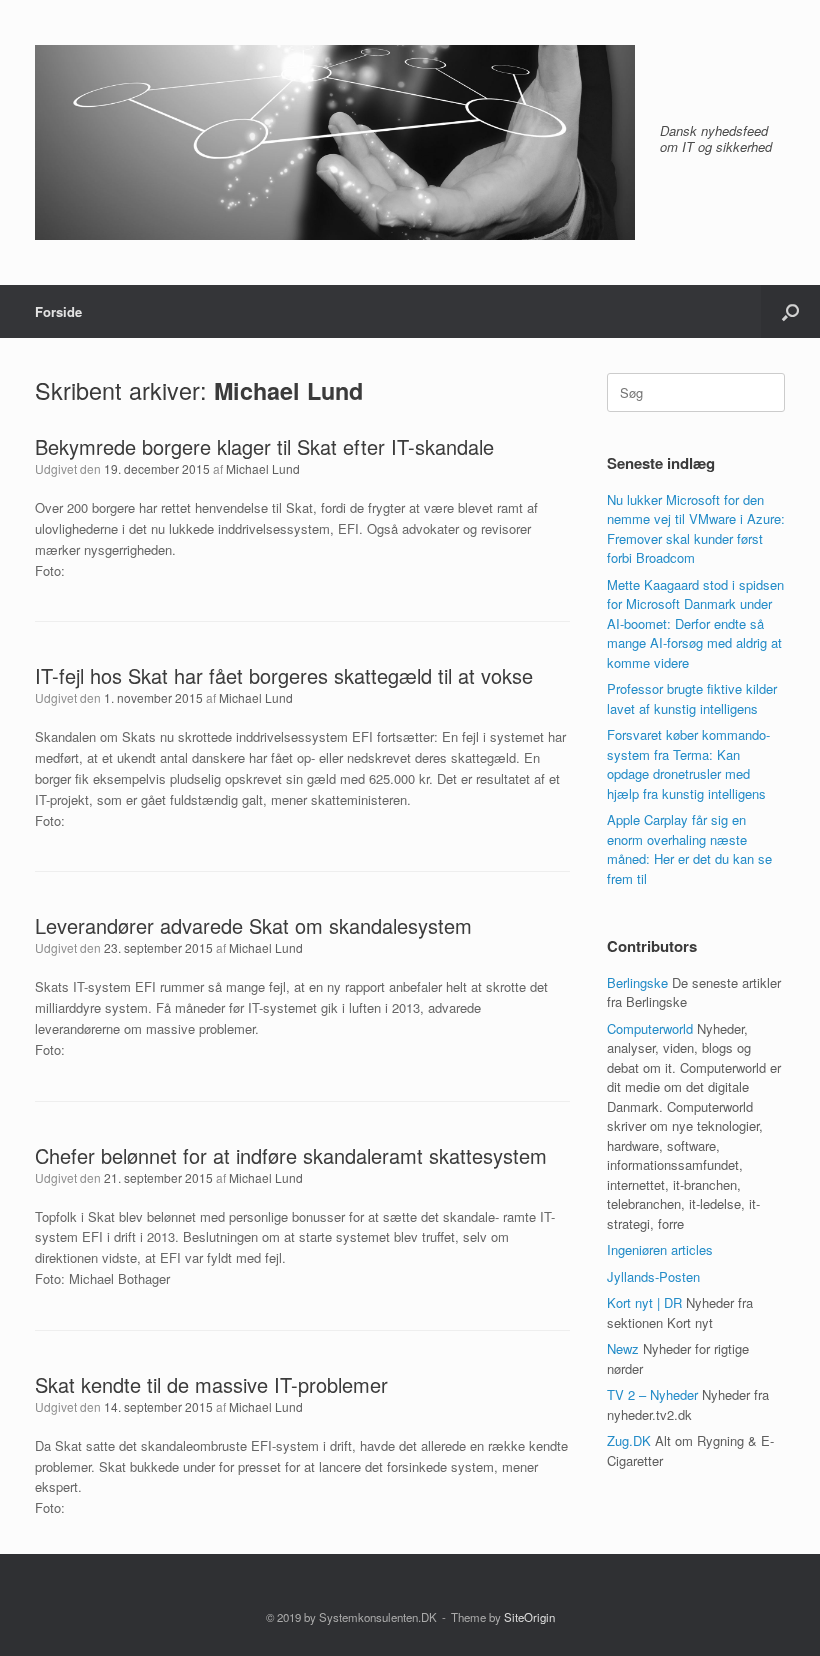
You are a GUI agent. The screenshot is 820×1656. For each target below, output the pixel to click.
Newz (623, 1348)
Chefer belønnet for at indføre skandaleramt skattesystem (291, 1155)
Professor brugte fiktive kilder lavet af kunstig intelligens (692, 698)
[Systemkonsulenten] (335, 142)
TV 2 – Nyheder (652, 1394)
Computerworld (650, 1028)
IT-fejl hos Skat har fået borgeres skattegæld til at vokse (284, 675)
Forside (58, 311)
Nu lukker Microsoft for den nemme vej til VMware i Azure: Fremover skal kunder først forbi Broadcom (696, 529)
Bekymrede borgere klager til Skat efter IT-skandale (264, 446)
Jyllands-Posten (653, 1276)
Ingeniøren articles (660, 1249)
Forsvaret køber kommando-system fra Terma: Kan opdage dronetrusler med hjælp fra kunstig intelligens (688, 764)
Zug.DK (629, 1440)
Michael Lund (288, 390)
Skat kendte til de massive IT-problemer (211, 1384)
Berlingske (637, 982)
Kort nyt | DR (644, 1302)
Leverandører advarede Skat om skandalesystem (253, 925)
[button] (790, 311)
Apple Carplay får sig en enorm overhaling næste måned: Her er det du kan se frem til (689, 849)
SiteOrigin (529, 1617)
